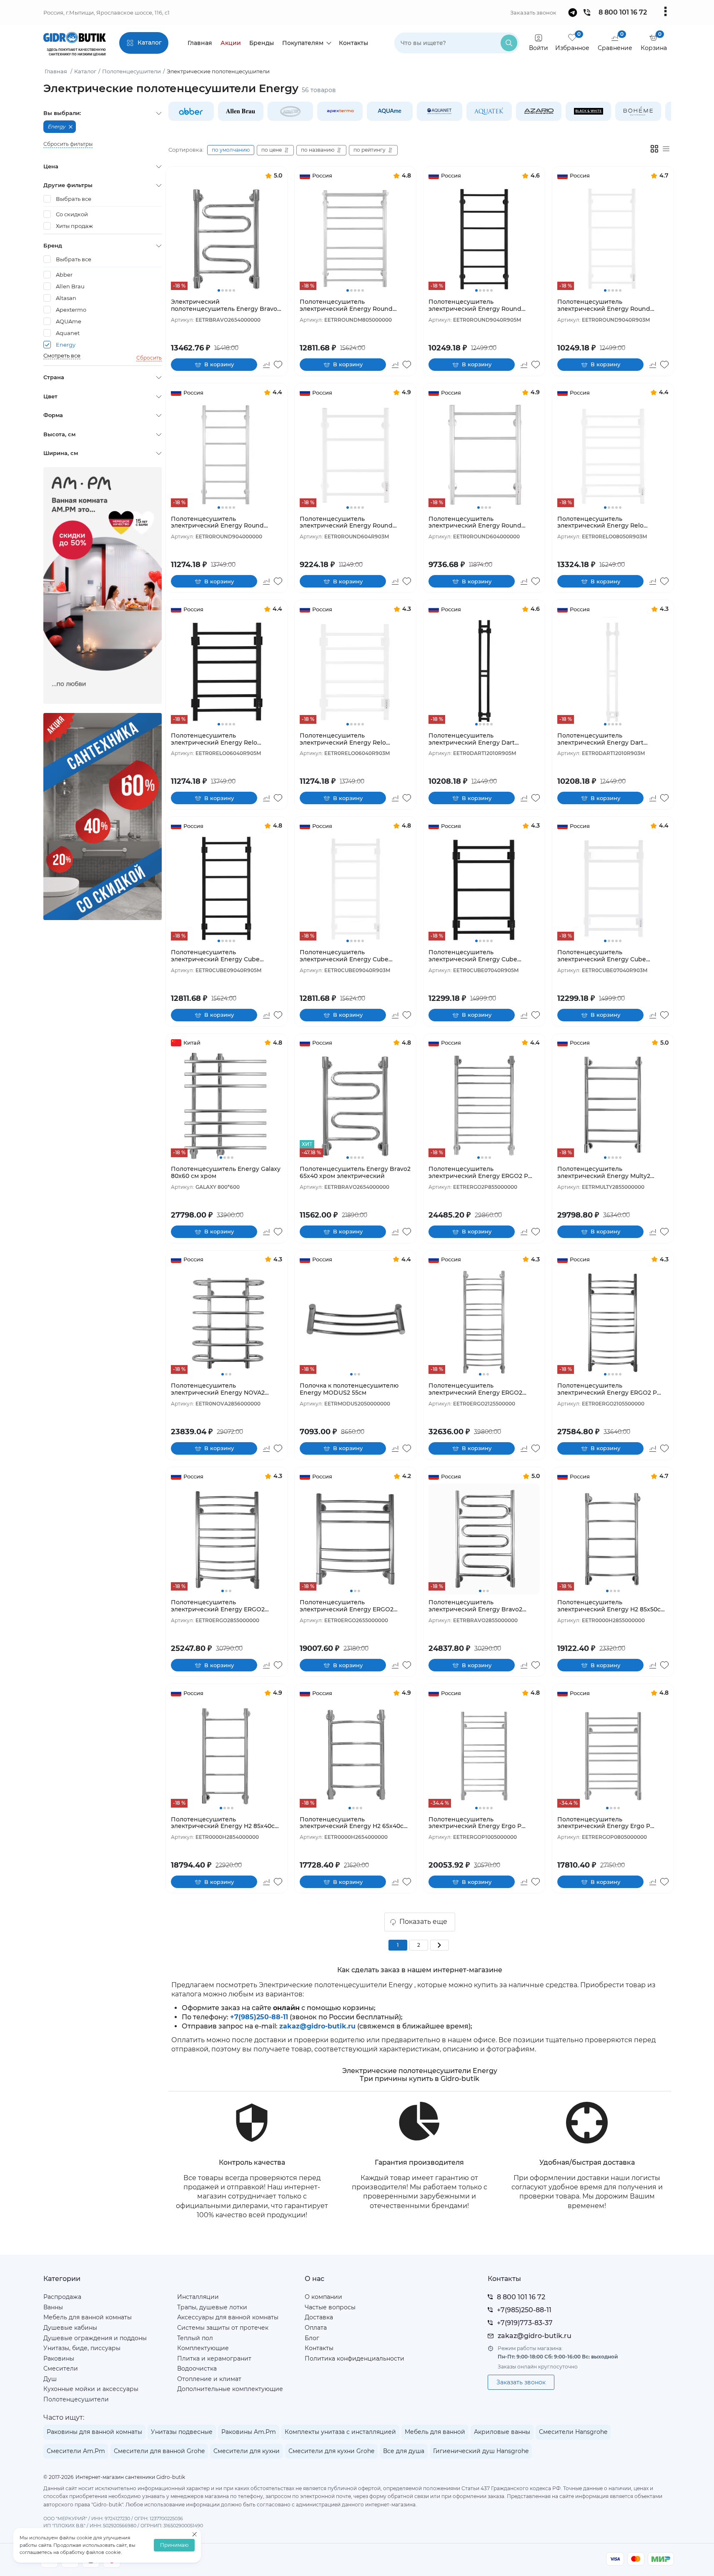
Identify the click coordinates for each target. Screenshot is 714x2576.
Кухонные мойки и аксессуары (91, 2389)
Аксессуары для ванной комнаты (228, 2317)
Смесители (61, 2368)
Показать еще (423, 1922)
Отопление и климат (209, 2379)
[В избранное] (278, 365)
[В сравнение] (267, 365)
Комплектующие (203, 2348)
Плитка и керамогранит (214, 2358)
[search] (509, 43)
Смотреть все (62, 356)
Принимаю (174, 2545)
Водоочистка (197, 2368)
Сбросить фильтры (68, 144)
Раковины (59, 2358)
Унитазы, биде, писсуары (82, 2348)
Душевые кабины (70, 2328)
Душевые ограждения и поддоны (95, 2338)
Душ (50, 2379)
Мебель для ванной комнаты (88, 2317)
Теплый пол (195, 2338)
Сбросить (149, 358)
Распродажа (62, 2297)
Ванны (53, 2307)
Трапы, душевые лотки (212, 2307)
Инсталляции (198, 2297)
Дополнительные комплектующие (230, 2389)
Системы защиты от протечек (223, 2328)
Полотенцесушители (76, 2399)
